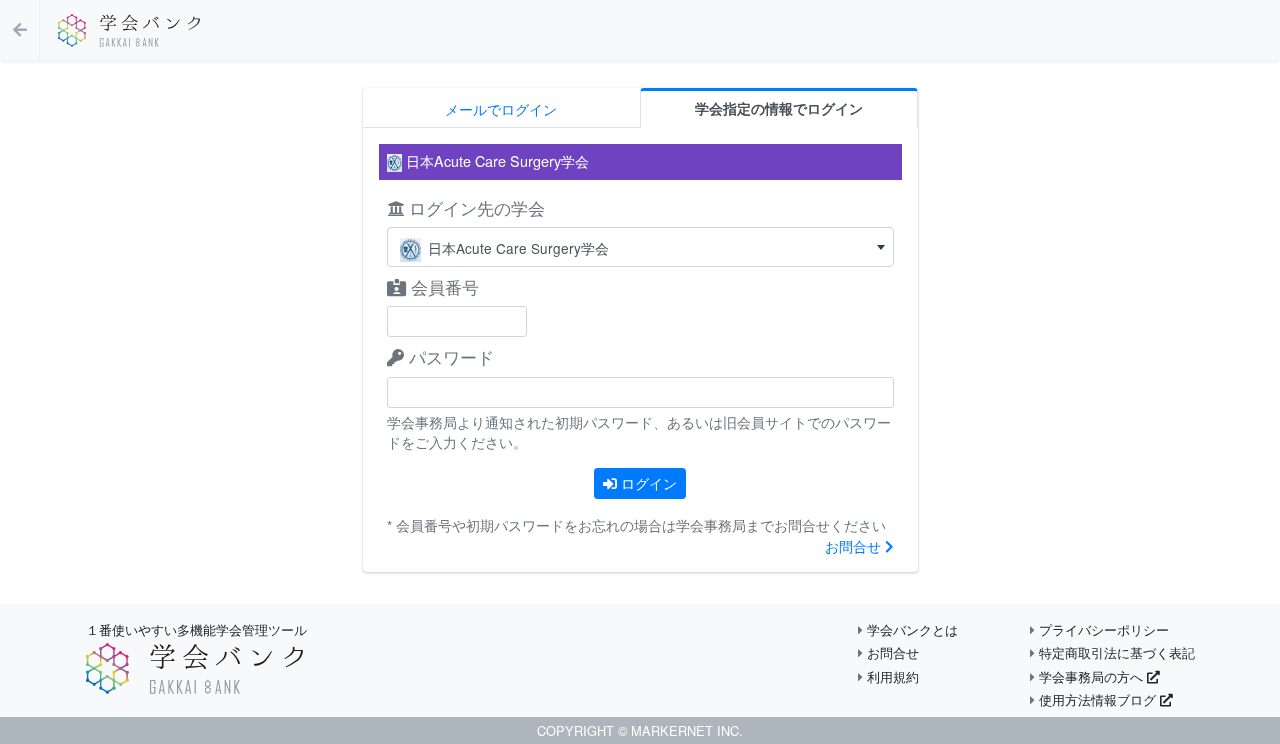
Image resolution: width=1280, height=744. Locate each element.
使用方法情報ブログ (1097, 699)
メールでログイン (501, 109)
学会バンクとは (910, 629)
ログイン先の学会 (474, 207)
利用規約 (891, 676)
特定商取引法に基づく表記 (1115, 652)
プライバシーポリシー (1102, 629)
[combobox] (640, 247)
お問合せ (855, 546)
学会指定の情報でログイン (779, 108)
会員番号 (442, 286)
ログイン (647, 483)
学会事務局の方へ (1091, 676)
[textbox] (640, 248)
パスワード (449, 356)
